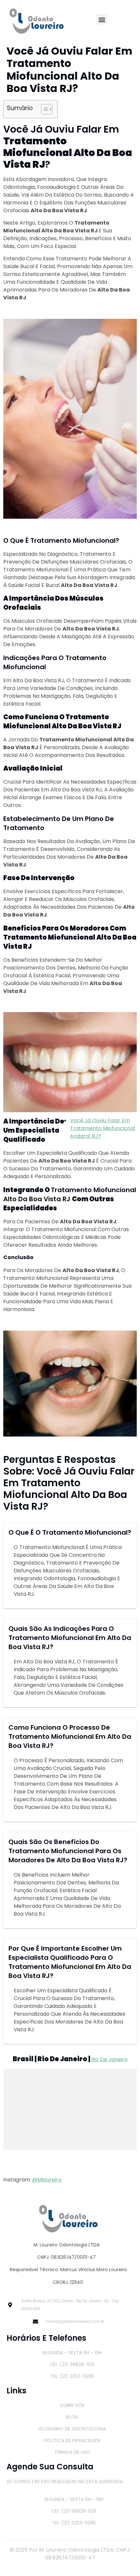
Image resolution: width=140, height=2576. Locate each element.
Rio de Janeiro (109, 2059)
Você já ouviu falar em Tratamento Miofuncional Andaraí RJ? (103, 1128)
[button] (102, 19)
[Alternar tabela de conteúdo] (43, 109)
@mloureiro (47, 2180)
